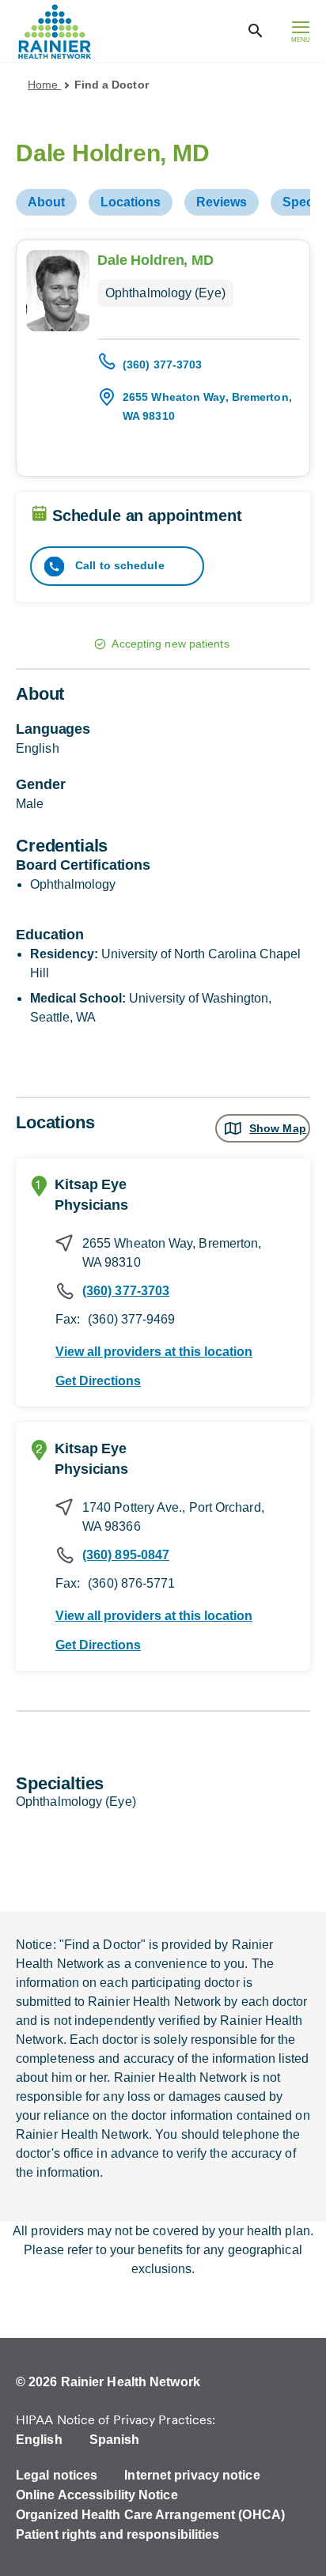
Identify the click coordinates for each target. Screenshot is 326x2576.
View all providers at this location (154, 1352)
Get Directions (98, 1381)
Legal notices (57, 2475)
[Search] (256, 31)
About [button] (46, 202)
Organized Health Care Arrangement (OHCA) (150, 2515)
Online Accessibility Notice (97, 2495)
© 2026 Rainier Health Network (108, 2382)
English (39, 2440)
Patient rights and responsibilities (118, 2534)
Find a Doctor (112, 85)
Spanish (115, 2440)
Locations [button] (131, 202)
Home (45, 85)
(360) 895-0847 (126, 1555)
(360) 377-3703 (162, 364)
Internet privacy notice (192, 2475)
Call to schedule (118, 565)
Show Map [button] (278, 1128)
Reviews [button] (222, 202)
